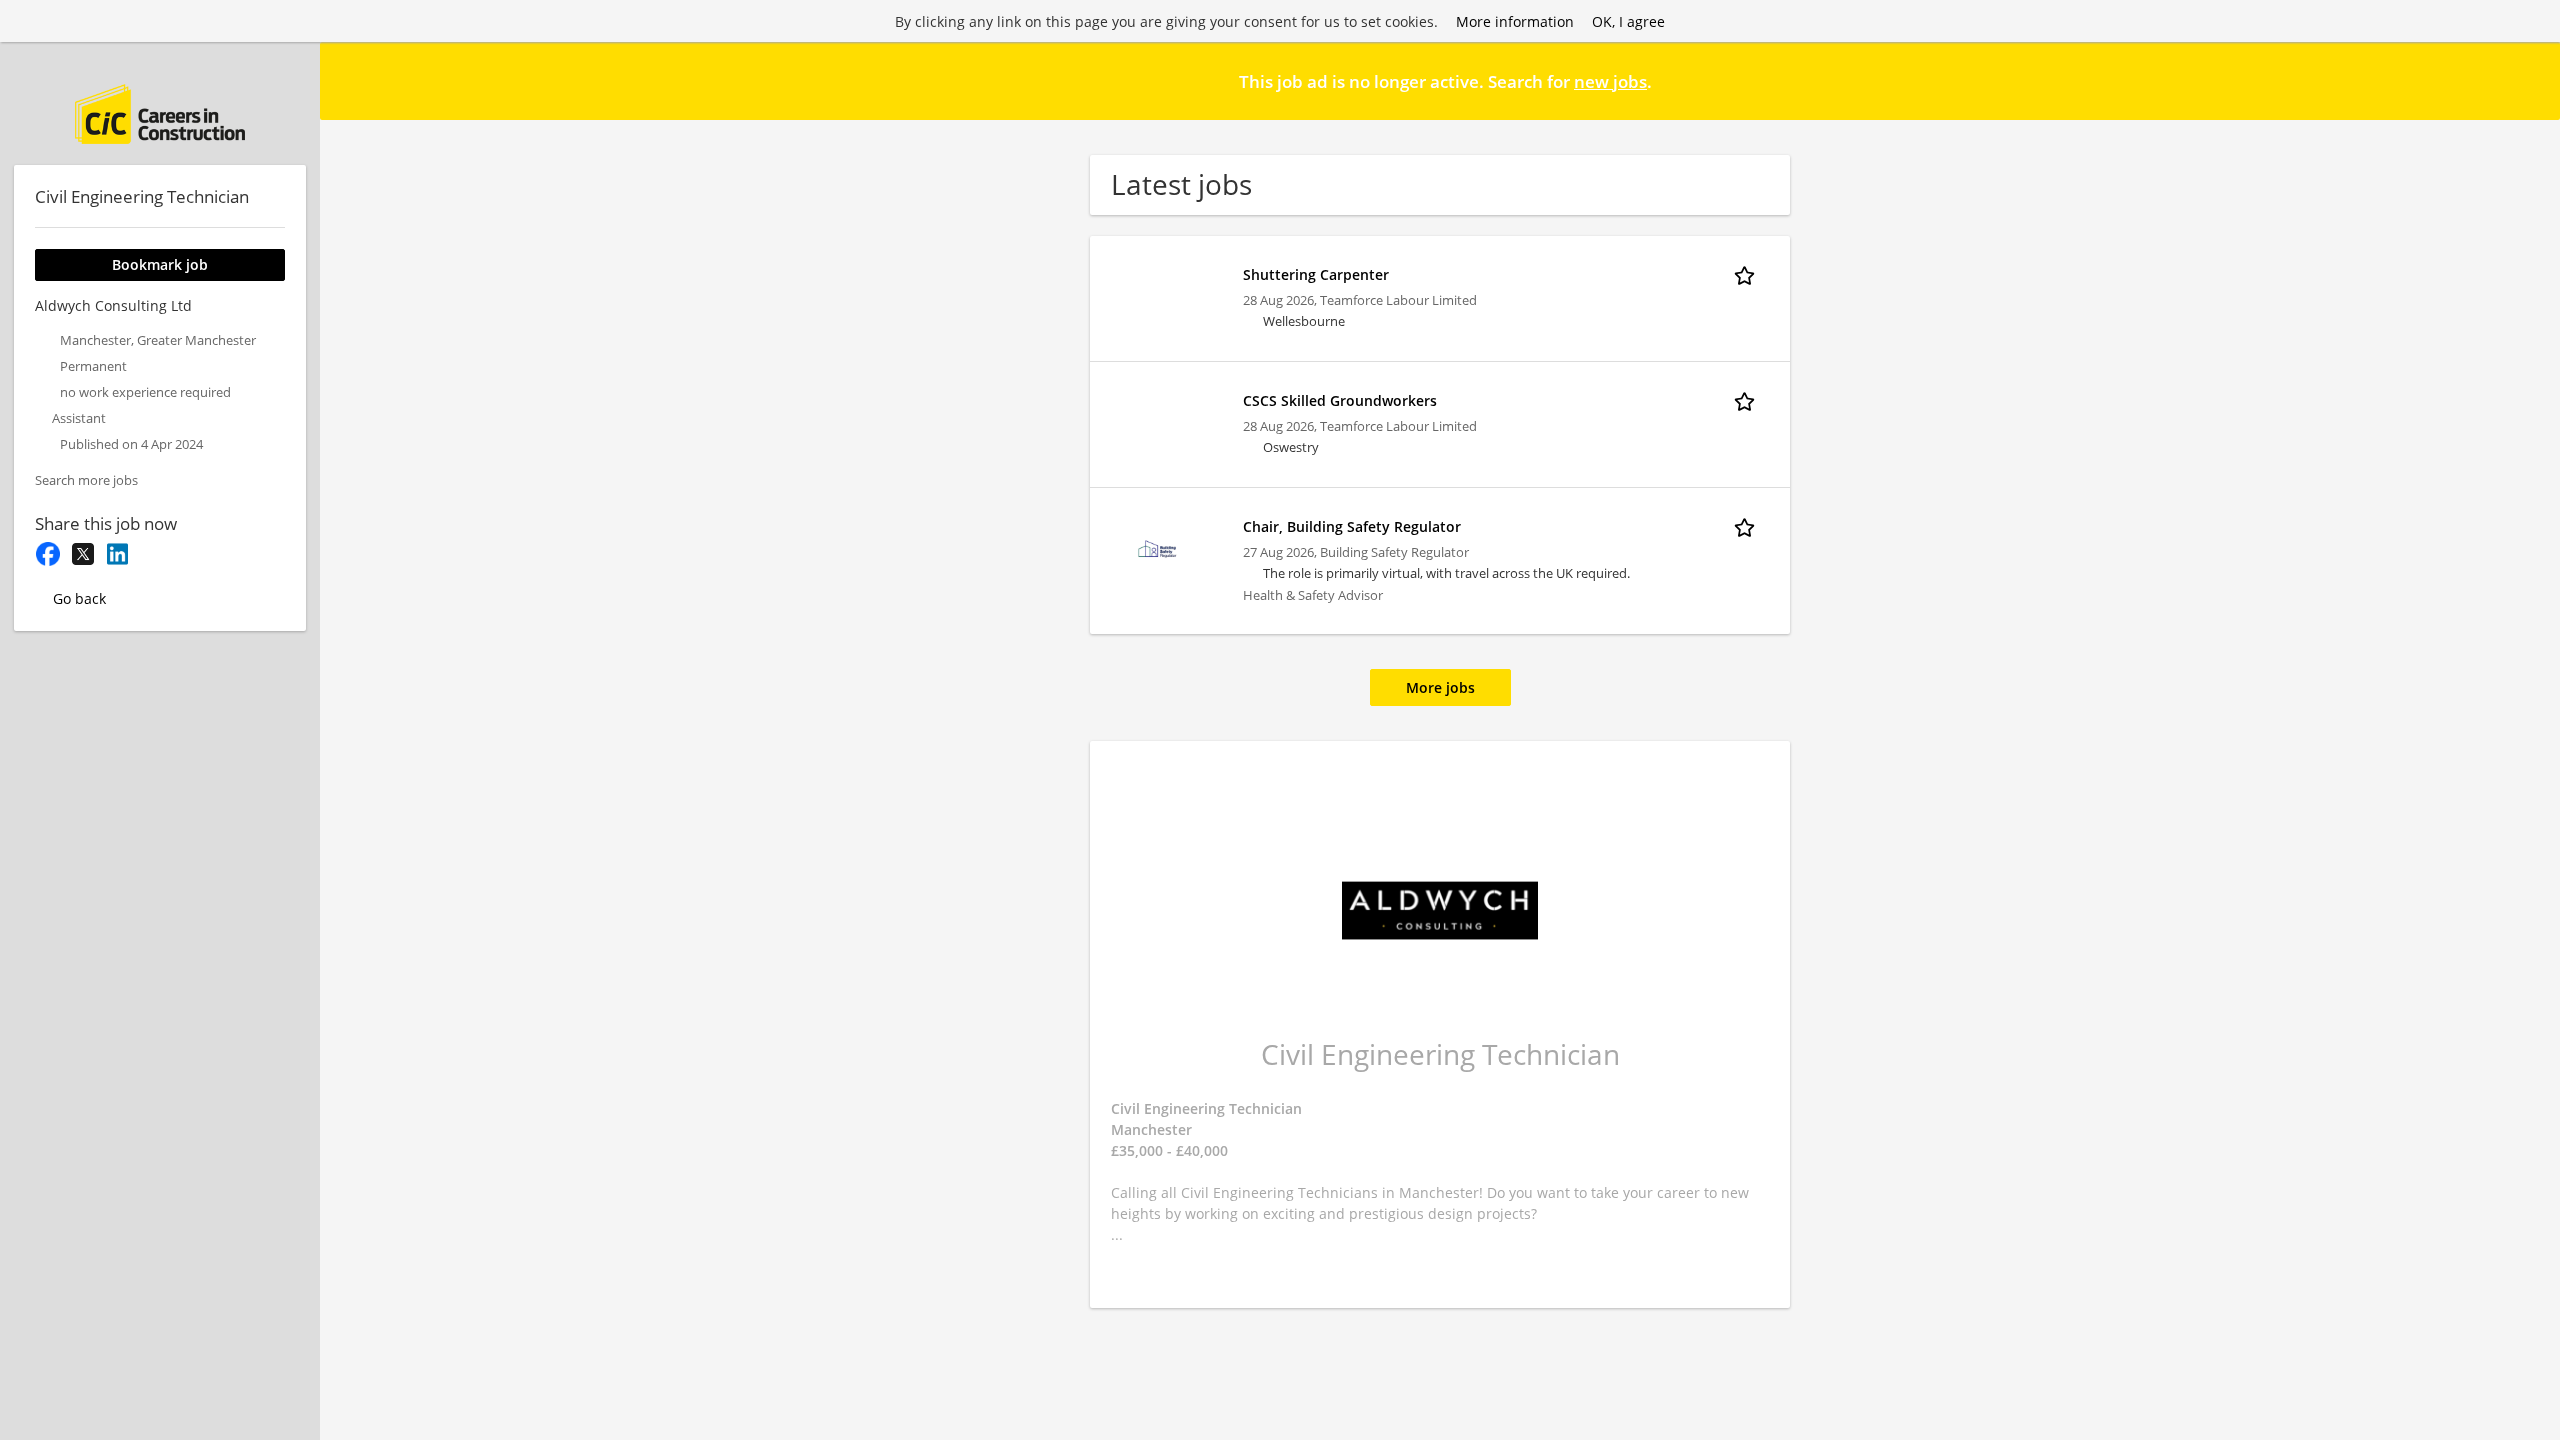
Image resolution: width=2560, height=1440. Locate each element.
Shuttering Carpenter (1316, 274)
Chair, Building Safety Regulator (1352, 526)
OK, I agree (1628, 21)
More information (1515, 21)
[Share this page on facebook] (47, 554)
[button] (2529, 80)
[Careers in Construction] (160, 114)
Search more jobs (86, 480)
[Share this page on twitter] (82, 554)
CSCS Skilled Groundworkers (1340, 400)
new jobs (1610, 81)
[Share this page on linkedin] (117, 554)
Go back (79, 598)
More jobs (1440, 687)
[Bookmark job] (1748, 274)
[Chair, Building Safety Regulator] (1158, 547)
